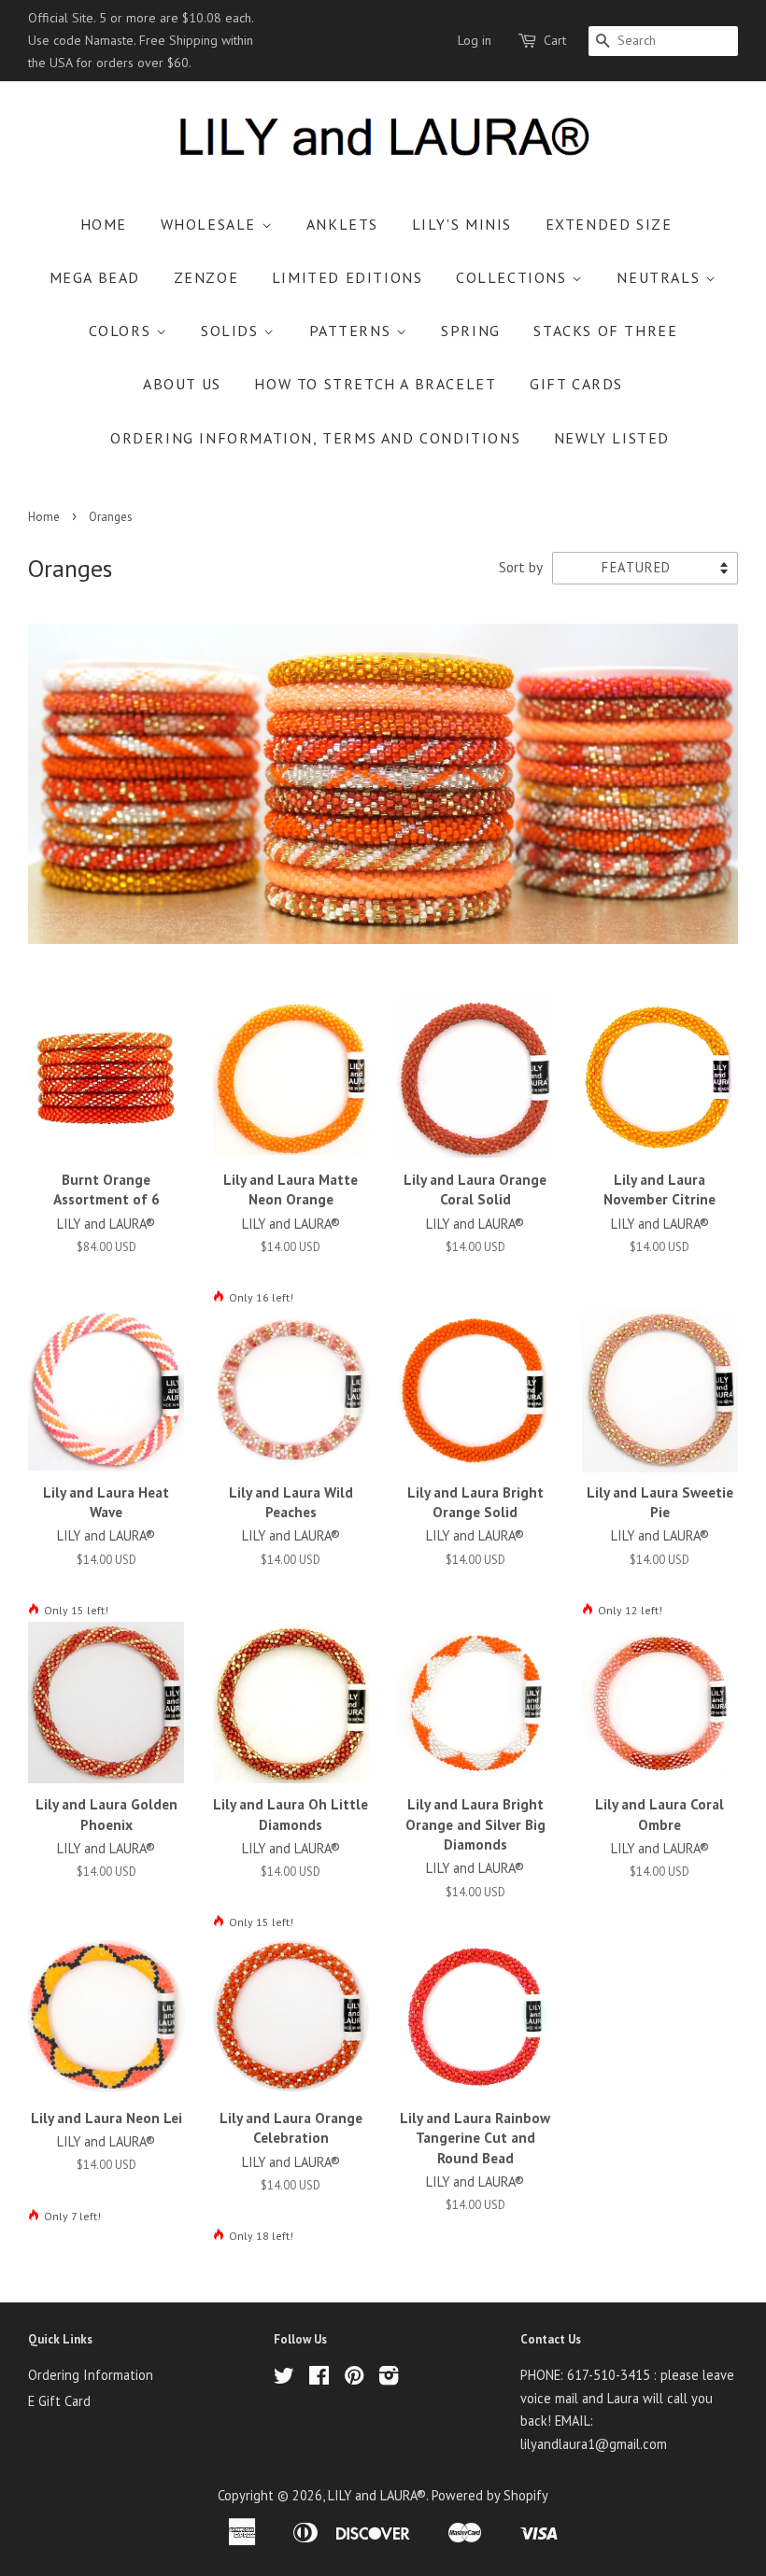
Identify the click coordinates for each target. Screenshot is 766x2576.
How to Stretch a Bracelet (375, 384)
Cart (555, 40)
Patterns (353, 331)
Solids (232, 331)
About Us (182, 384)
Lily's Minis (462, 224)
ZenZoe (206, 277)
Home (104, 224)
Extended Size (609, 224)
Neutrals (660, 277)
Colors (122, 331)
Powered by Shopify (490, 2495)
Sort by (521, 567)
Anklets (342, 224)
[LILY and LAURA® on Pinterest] (354, 2379)
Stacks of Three (605, 331)
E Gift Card (59, 2401)
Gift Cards (576, 384)
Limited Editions (348, 277)
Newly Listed (612, 438)
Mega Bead (95, 277)
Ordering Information (91, 2375)
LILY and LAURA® (377, 2495)
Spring (471, 331)
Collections (514, 277)
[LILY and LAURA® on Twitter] (284, 2379)
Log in (475, 40)
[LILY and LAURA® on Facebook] (319, 2379)
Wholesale (211, 224)
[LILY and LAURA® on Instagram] (389, 2379)
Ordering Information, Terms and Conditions (315, 438)
